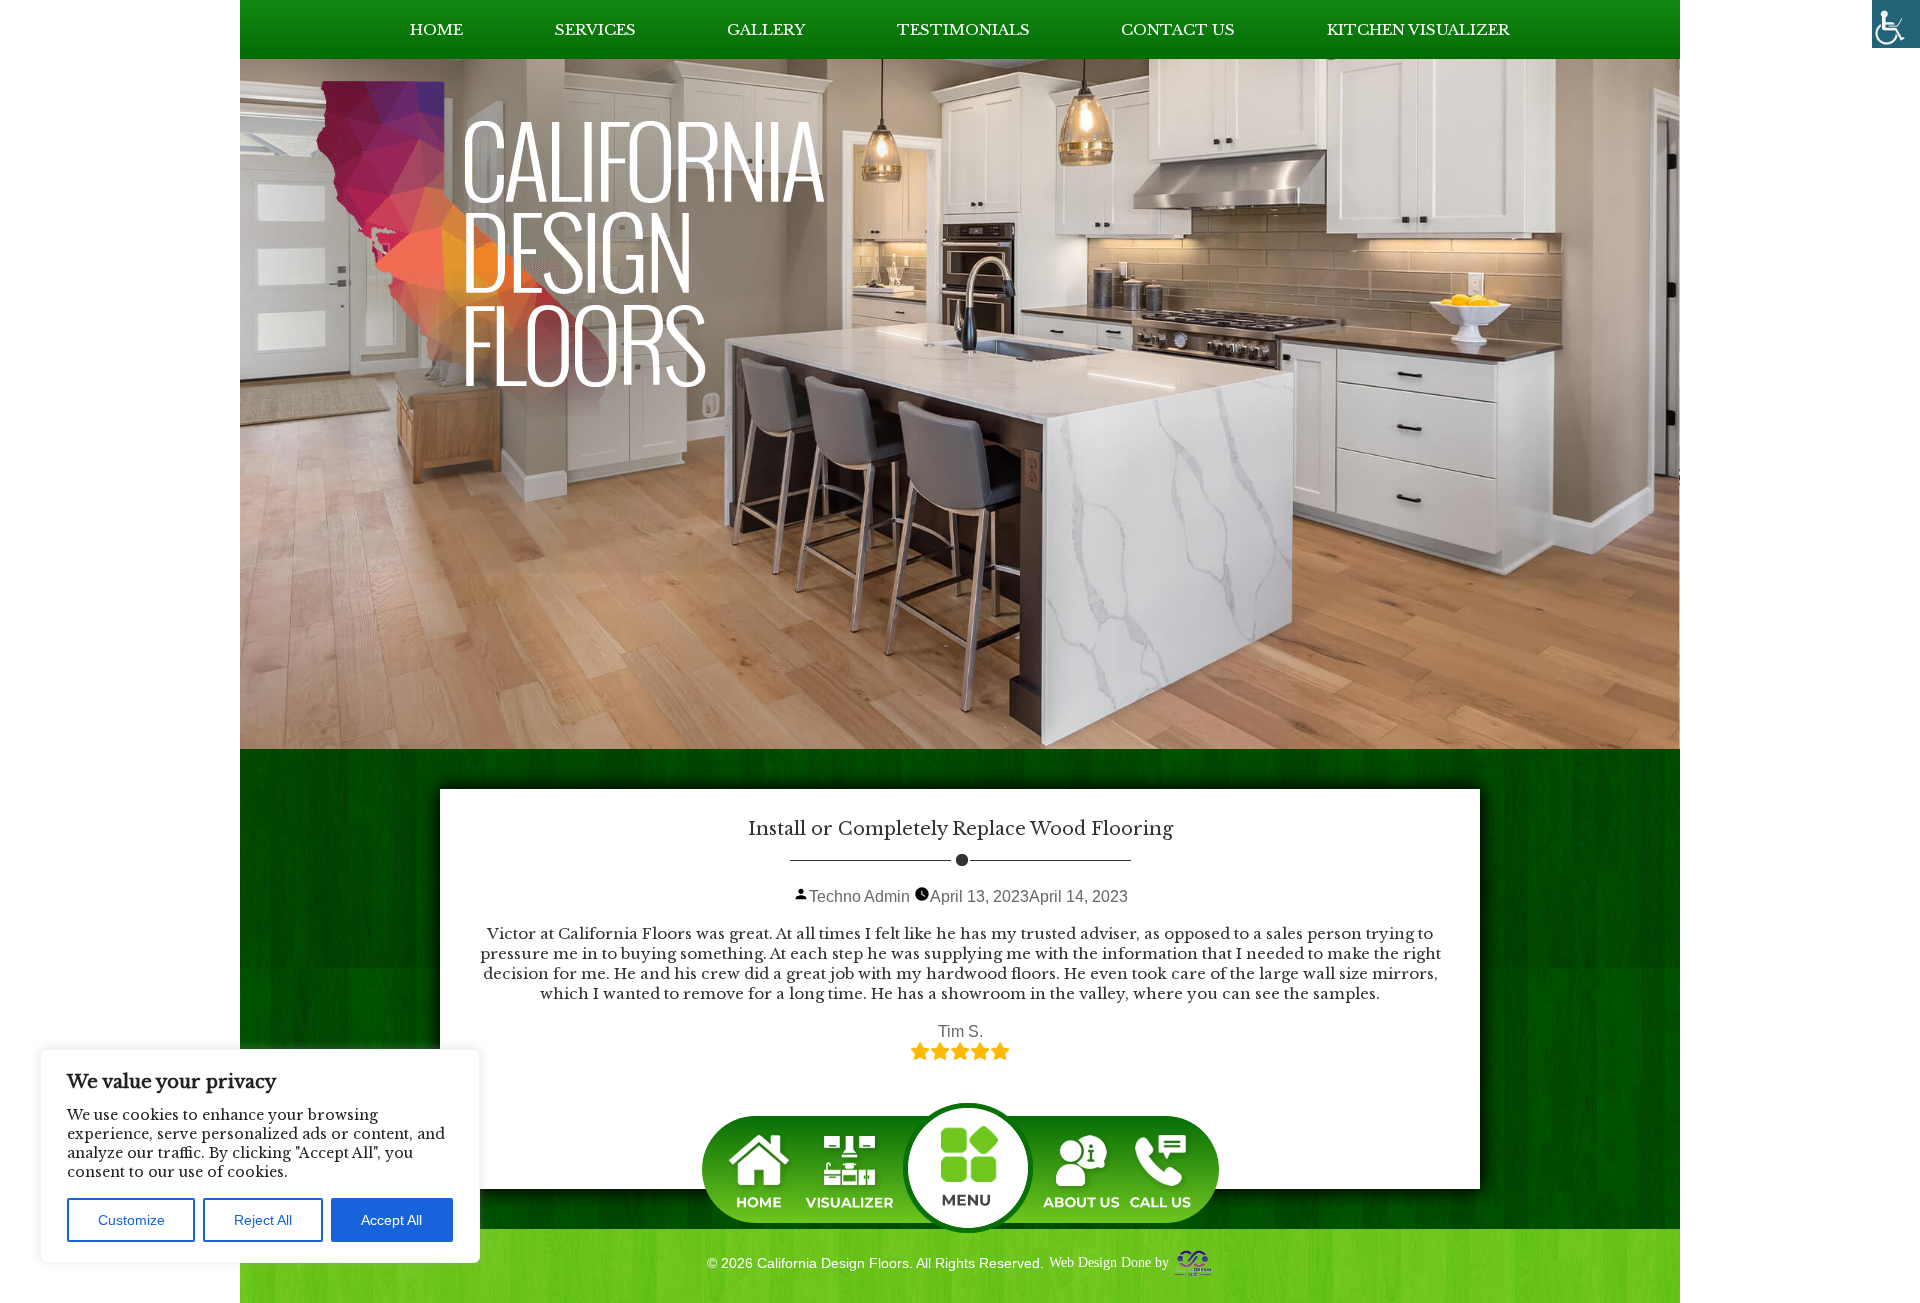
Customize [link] (131, 1220)
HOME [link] (436, 29)
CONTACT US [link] (1178, 29)
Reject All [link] (263, 1220)
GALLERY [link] (766, 29)
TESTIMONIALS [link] (963, 29)
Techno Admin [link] (859, 896)
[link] (1896, 24)
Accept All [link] (391, 1220)
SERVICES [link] (595, 29)
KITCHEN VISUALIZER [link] (1418, 29)
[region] (260, 1156)
